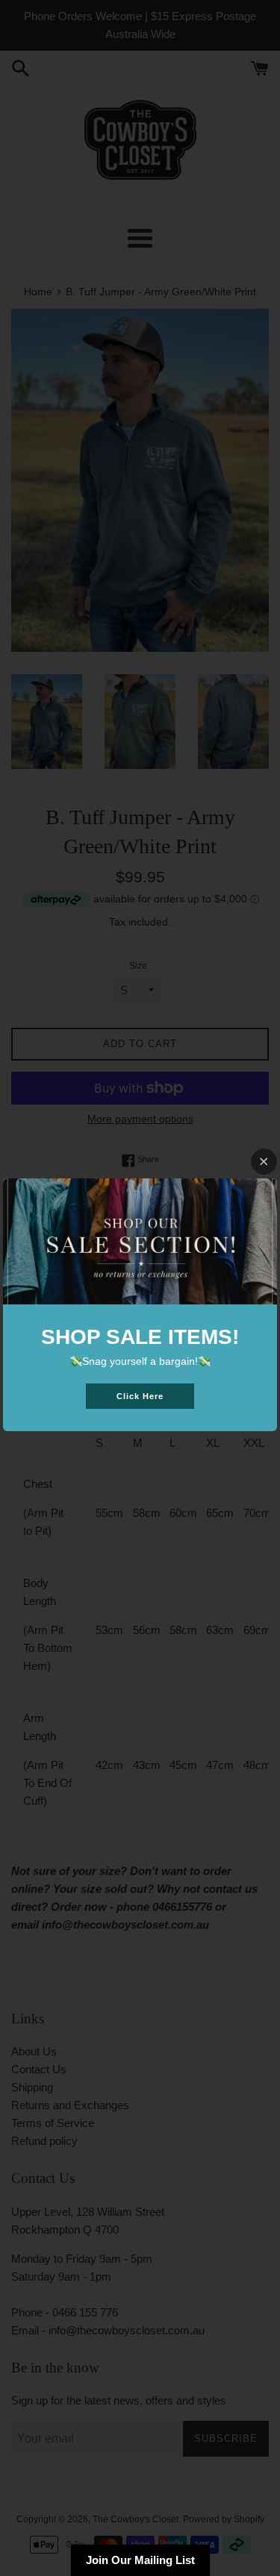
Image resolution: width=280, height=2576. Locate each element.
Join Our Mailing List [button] (140, 2560)
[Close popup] (264, 1162)
